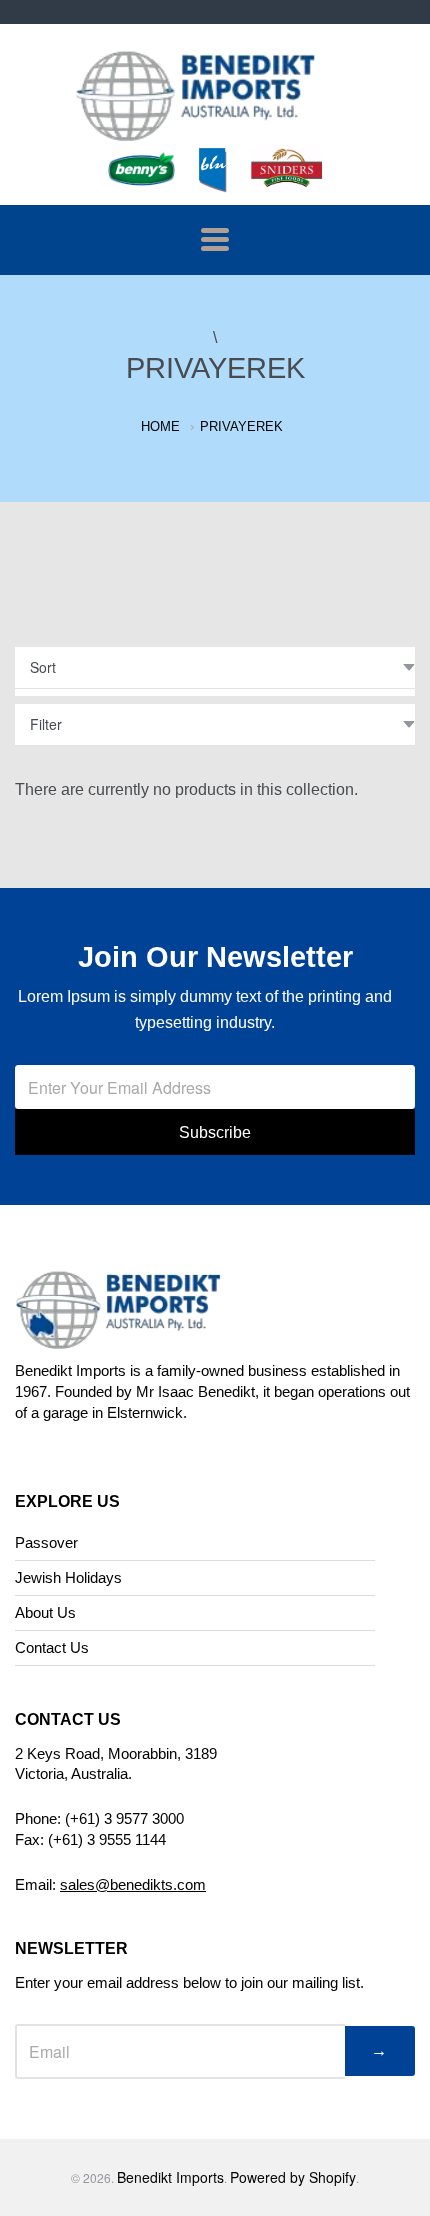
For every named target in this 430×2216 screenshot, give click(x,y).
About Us (45, 1612)
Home (160, 426)
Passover (46, 1542)
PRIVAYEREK (241, 426)
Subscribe (215, 1132)
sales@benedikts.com (133, 1884)
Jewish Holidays (68, 1577)
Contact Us (52, 1647)
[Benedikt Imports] (215, 130)
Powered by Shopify (293, 2177)
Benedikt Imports (170, 2177)
